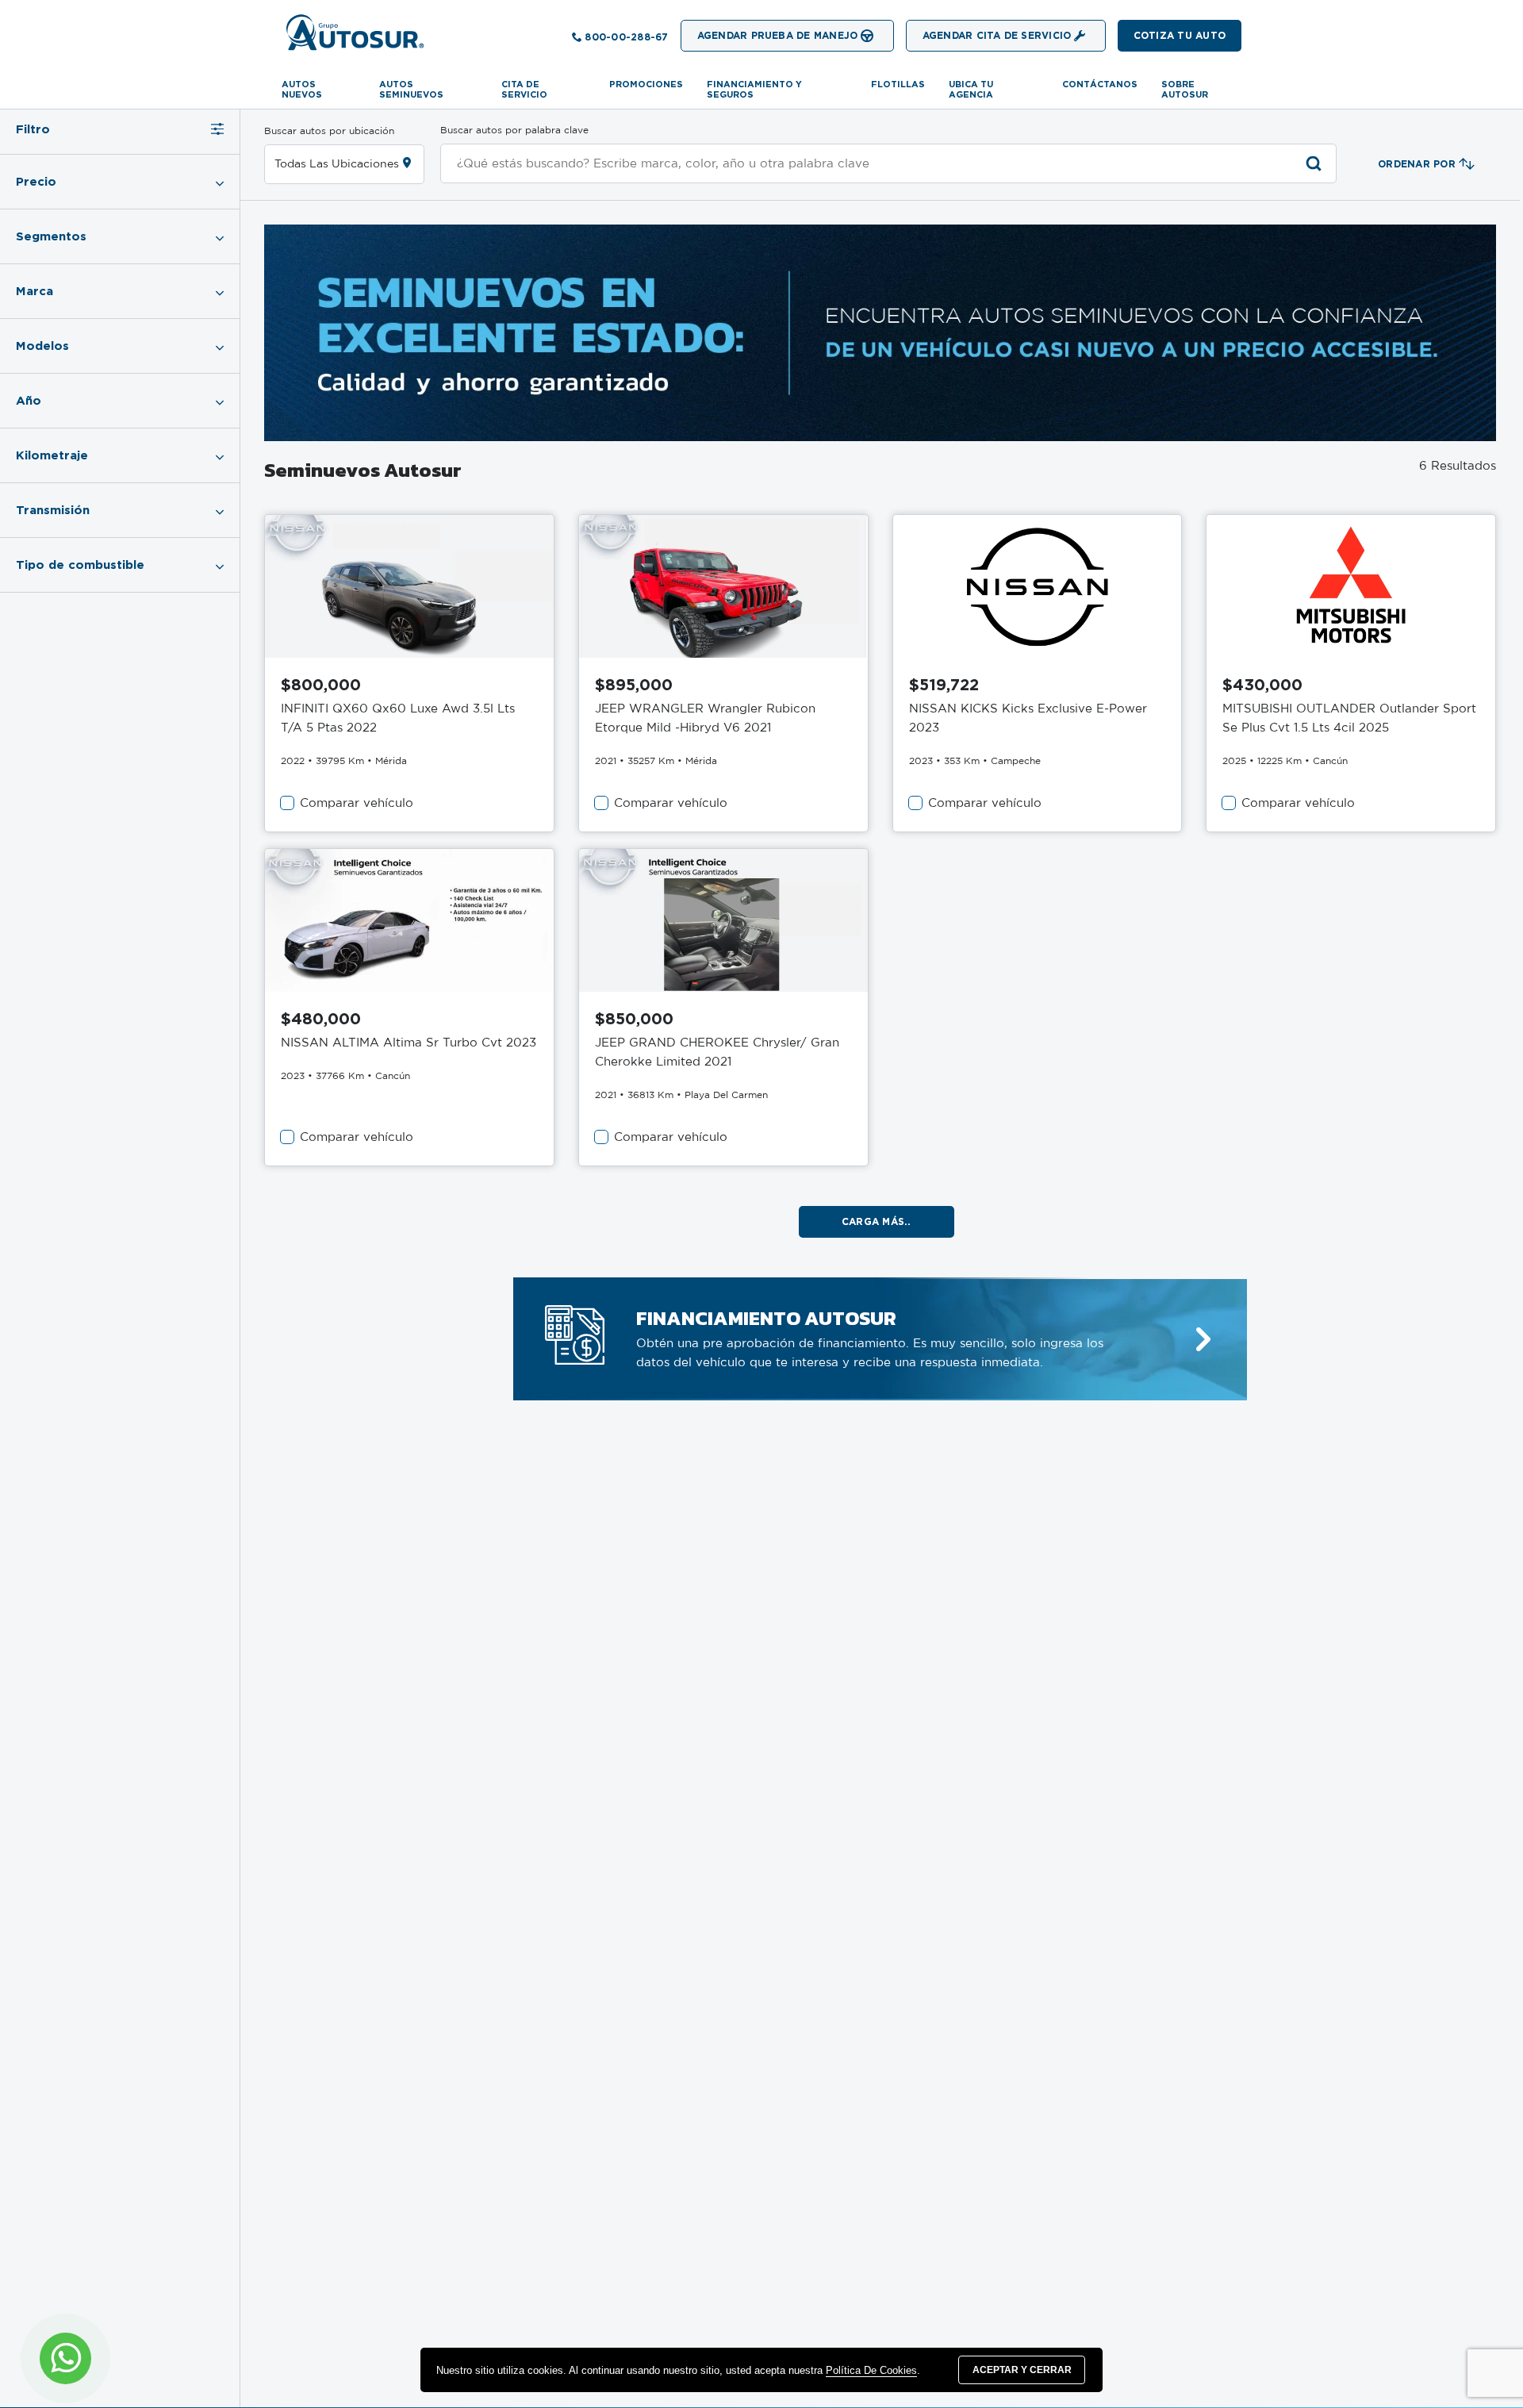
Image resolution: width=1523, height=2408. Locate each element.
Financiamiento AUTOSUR (766, 1318)
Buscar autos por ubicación (329, 131)
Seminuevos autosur (363, 470)
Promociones (646, 84)
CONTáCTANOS (1100, 84)
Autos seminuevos (411, 89)
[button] (1180, 36)
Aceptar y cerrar (1022, 2370)
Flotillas (898, 84)
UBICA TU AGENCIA (971, 89)
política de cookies (871, 2370)
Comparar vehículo (357, 803)
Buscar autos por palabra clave (514, 130)
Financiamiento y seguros (754, 89)
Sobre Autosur (1185, 89)
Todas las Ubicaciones (337, 164)
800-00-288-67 (626, 37)
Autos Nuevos (302, 89)
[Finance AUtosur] (1203, 1340)
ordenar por (1417, 164)
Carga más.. (877, 1221)
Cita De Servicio (524, 89)
